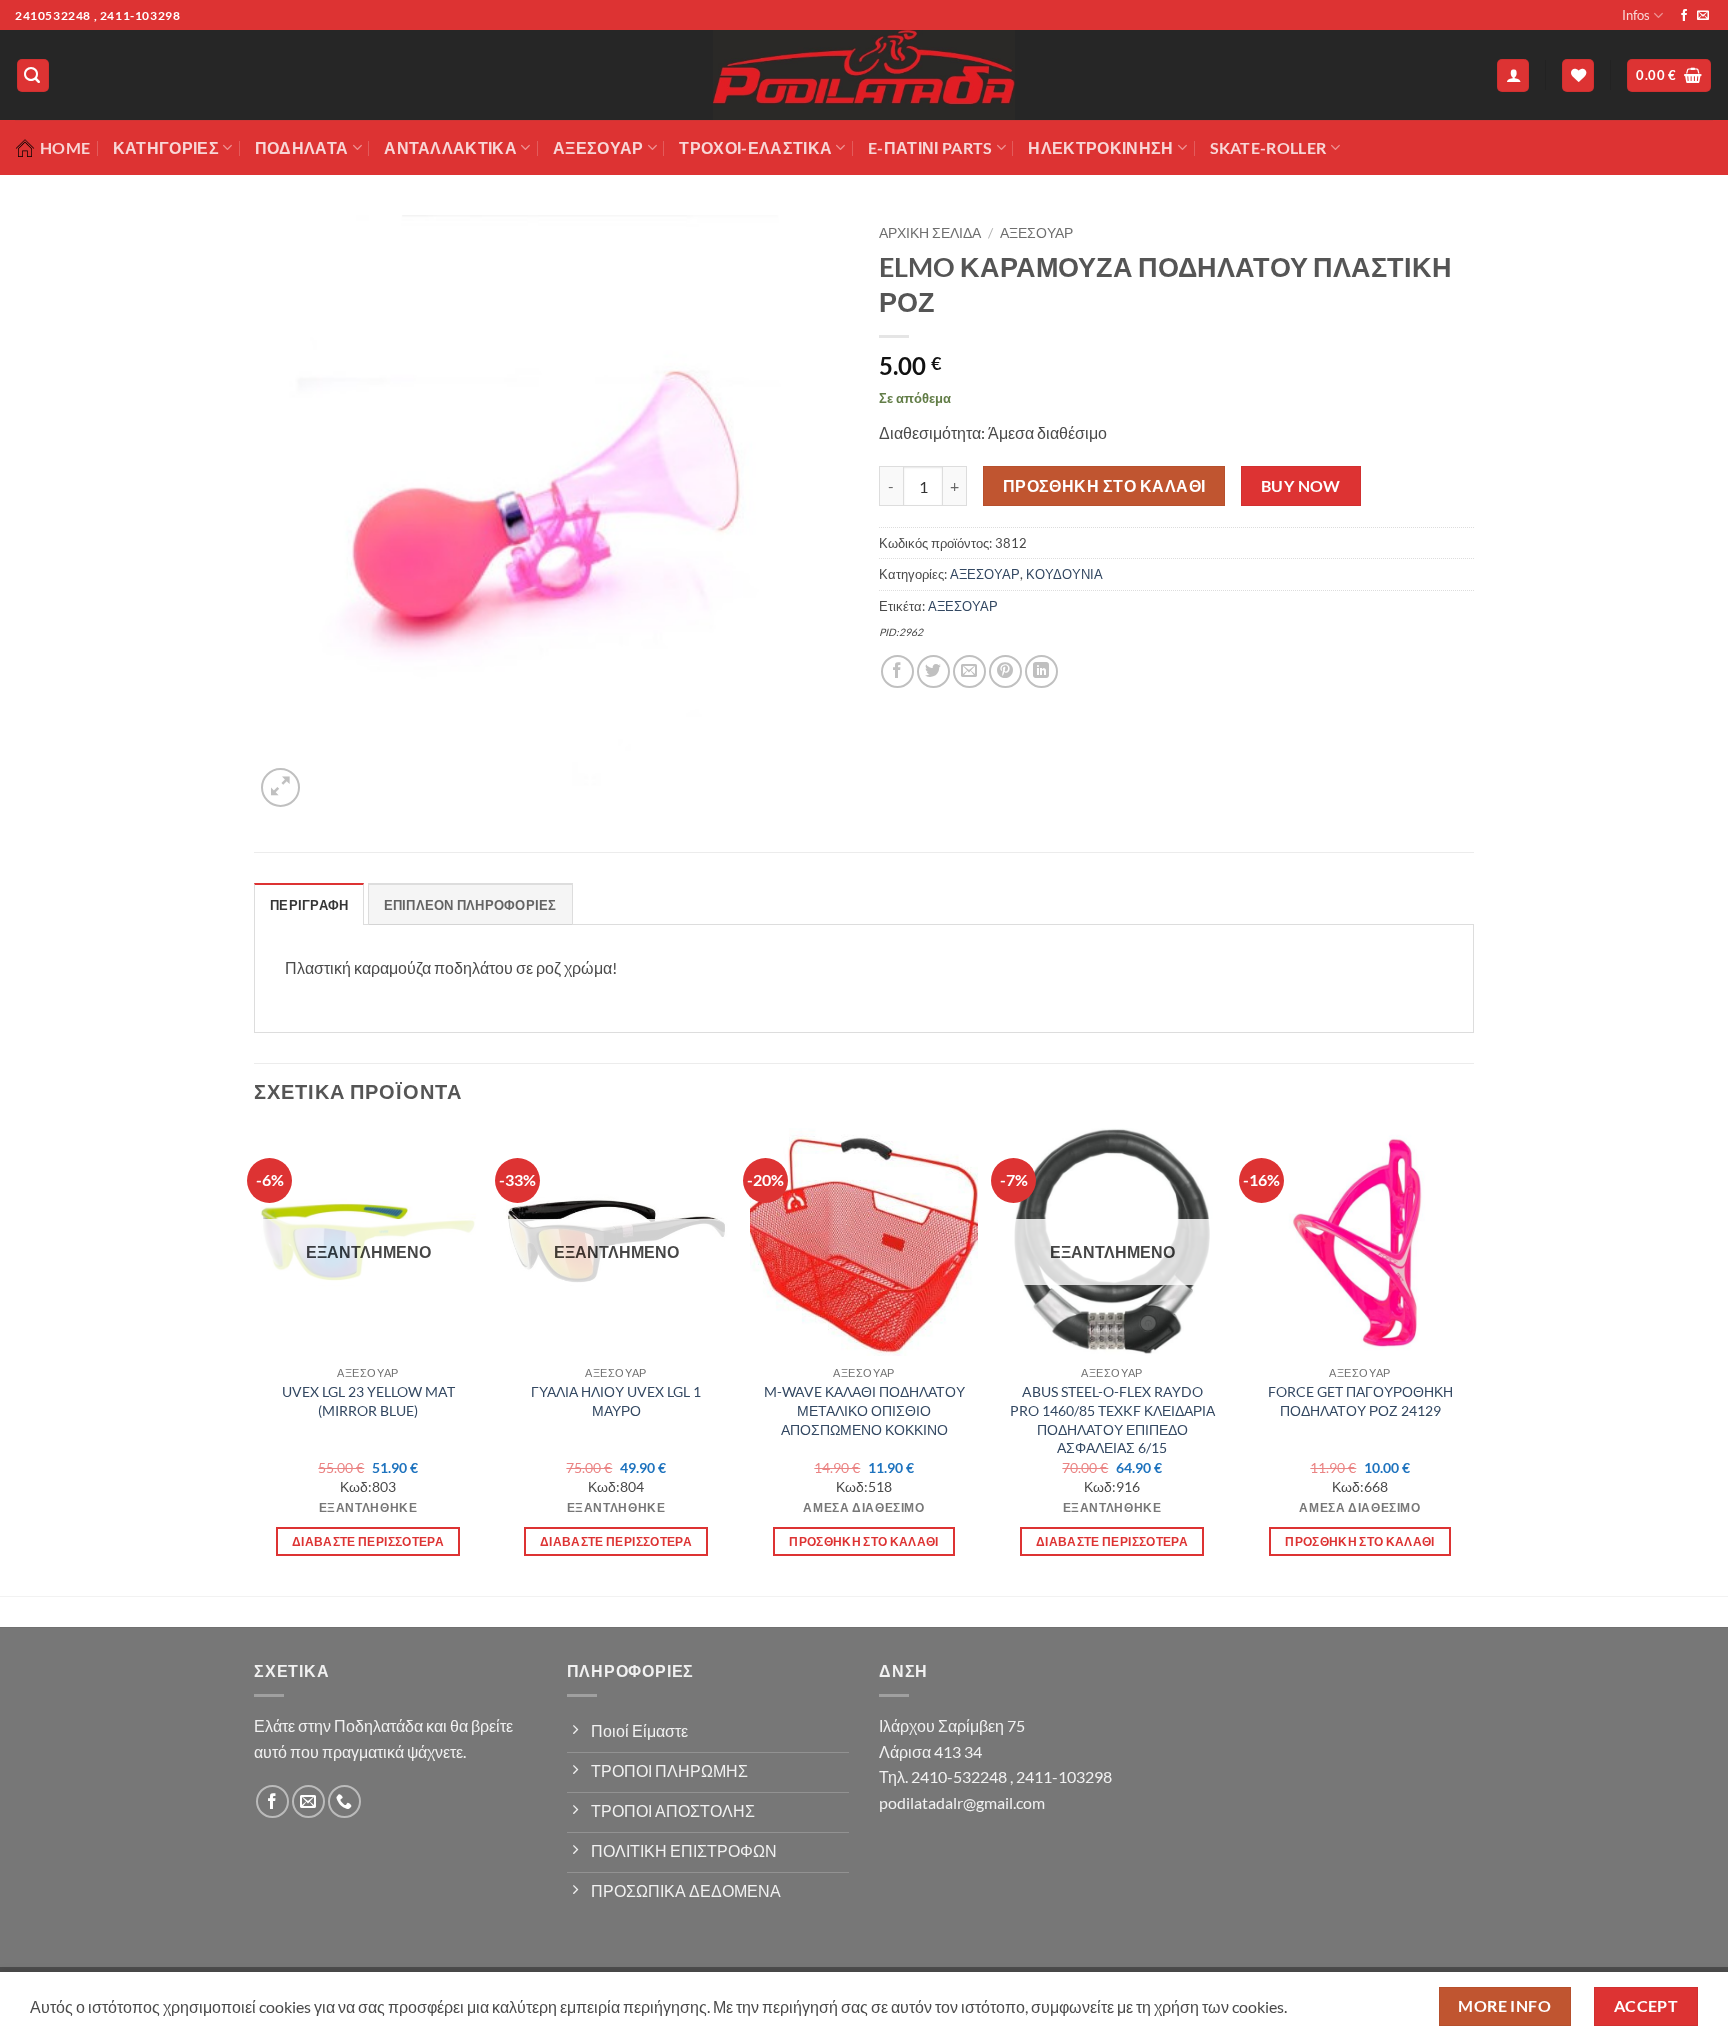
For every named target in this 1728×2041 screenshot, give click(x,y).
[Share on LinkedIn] (1041, 671)
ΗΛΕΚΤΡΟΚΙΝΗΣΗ (1100, 147)
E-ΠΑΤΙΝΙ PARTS (930, 147)
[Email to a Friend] (969, 671)
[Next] (1473, 1360)
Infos (1636, 15)
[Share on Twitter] (933, 671)
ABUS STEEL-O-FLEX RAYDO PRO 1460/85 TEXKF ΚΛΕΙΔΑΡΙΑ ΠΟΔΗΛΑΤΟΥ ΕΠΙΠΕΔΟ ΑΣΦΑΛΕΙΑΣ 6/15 (1112, 1419)
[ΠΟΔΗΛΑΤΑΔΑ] (864, 75)
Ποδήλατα (302, 147)
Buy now (1301, 486)
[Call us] (344, 1801)
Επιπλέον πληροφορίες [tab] (470, 905)
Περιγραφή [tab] (309, 905)
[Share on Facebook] (897, 671)
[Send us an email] (1703, 16)
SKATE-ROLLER (1268, 147)
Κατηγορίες (166, 147)
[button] (33, 75)
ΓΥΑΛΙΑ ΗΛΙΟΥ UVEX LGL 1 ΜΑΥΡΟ (616, 1401)
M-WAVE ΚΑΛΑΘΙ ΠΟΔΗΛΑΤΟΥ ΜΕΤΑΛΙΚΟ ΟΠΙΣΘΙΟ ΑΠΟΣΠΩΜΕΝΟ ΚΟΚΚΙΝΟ (864, 1410)
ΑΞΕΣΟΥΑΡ (1036, 233)
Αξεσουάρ (598, 147)
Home (65, 147)
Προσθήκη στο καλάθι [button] (864, 1541)
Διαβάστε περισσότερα (368, 1541)
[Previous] (255, 1360)
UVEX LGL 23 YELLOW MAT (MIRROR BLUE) (368, 1401)
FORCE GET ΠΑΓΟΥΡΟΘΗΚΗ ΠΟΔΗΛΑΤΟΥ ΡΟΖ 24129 (1360, 1401)
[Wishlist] (1578, 75)
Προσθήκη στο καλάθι (1104, 486)
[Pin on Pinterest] (1005, 671)
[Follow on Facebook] (1684, 16)
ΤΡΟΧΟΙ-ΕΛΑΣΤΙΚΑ (755, 147)
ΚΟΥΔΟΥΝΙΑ (1064, 574)
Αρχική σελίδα (930, 233)
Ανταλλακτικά (450, 147)
